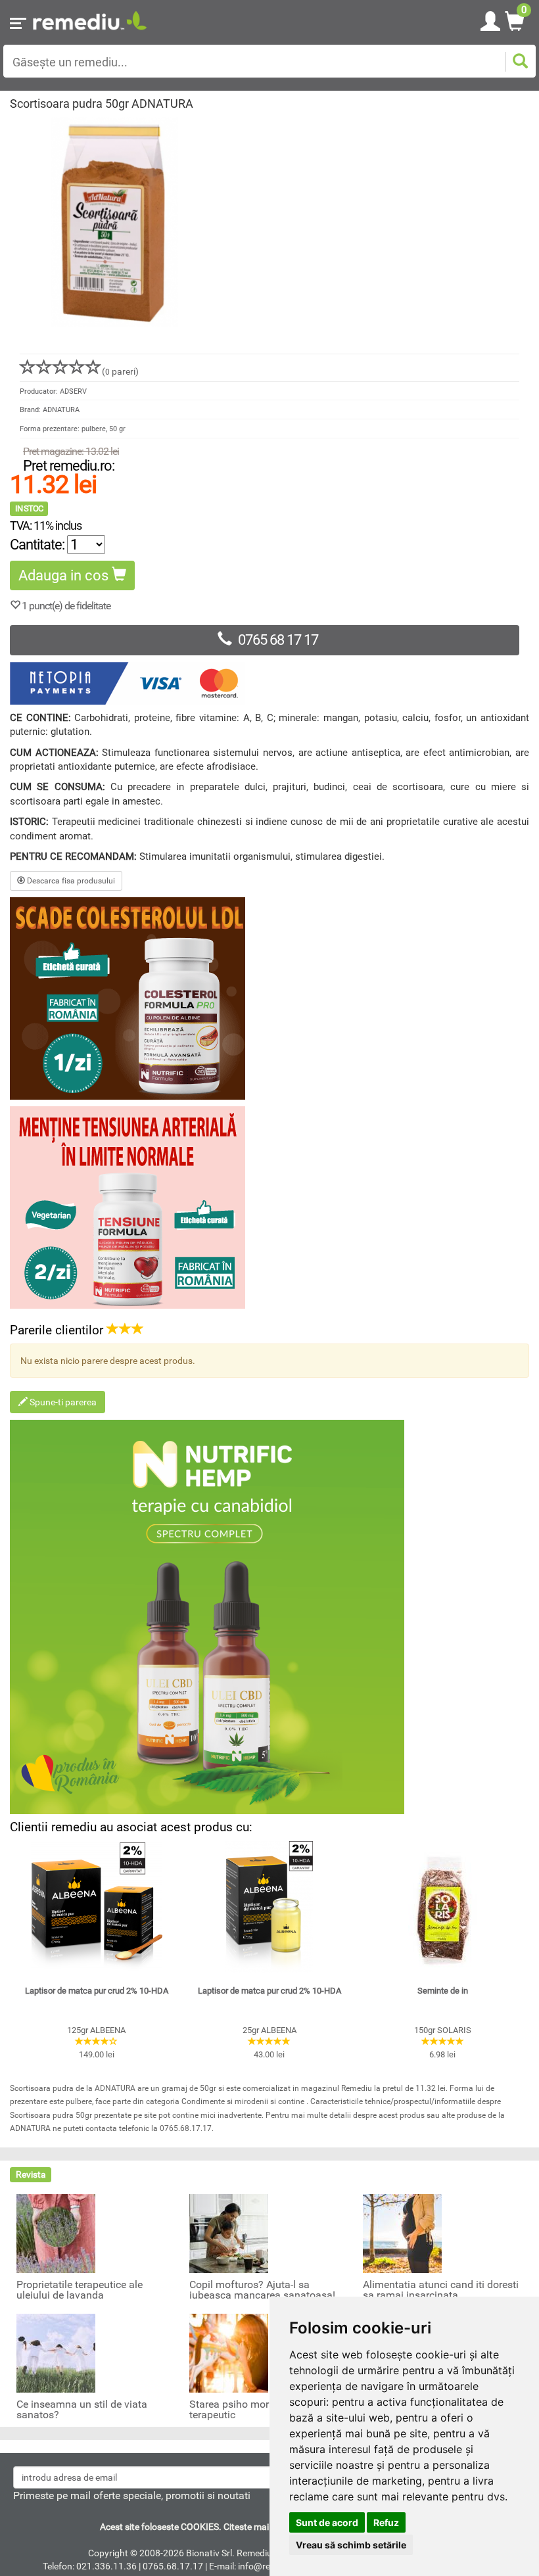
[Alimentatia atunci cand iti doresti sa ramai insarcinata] (402, 2232)
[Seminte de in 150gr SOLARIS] (443, 1907)
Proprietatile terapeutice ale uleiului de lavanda (80, 2290)
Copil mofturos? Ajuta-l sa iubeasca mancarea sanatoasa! (262, 2290)
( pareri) (120, 371)
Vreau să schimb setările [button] (351, 2545)
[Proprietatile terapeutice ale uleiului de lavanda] (56, 2232)
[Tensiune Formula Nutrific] (269, 1207)
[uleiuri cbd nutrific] (269, 1617)
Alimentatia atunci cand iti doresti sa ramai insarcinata (441, 2290)
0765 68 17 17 (278, 640)
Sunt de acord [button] (327, 2522)
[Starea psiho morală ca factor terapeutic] (229, 2352)
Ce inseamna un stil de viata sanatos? (82, 2410)
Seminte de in (443, 1991)
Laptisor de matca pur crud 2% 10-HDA (97, 1991)
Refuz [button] (386, 2522)
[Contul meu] (490, 19)
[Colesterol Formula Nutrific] (269, 998)
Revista (31, 2174)
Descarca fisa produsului (70, 881)
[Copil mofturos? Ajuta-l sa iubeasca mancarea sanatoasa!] (229, 2232)
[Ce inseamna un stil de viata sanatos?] (56, 2352)
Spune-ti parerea (62, 1402)
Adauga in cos (65, 575)
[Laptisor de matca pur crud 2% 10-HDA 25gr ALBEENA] (269, 1907)
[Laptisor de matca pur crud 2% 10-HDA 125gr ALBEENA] (96, 1907)
